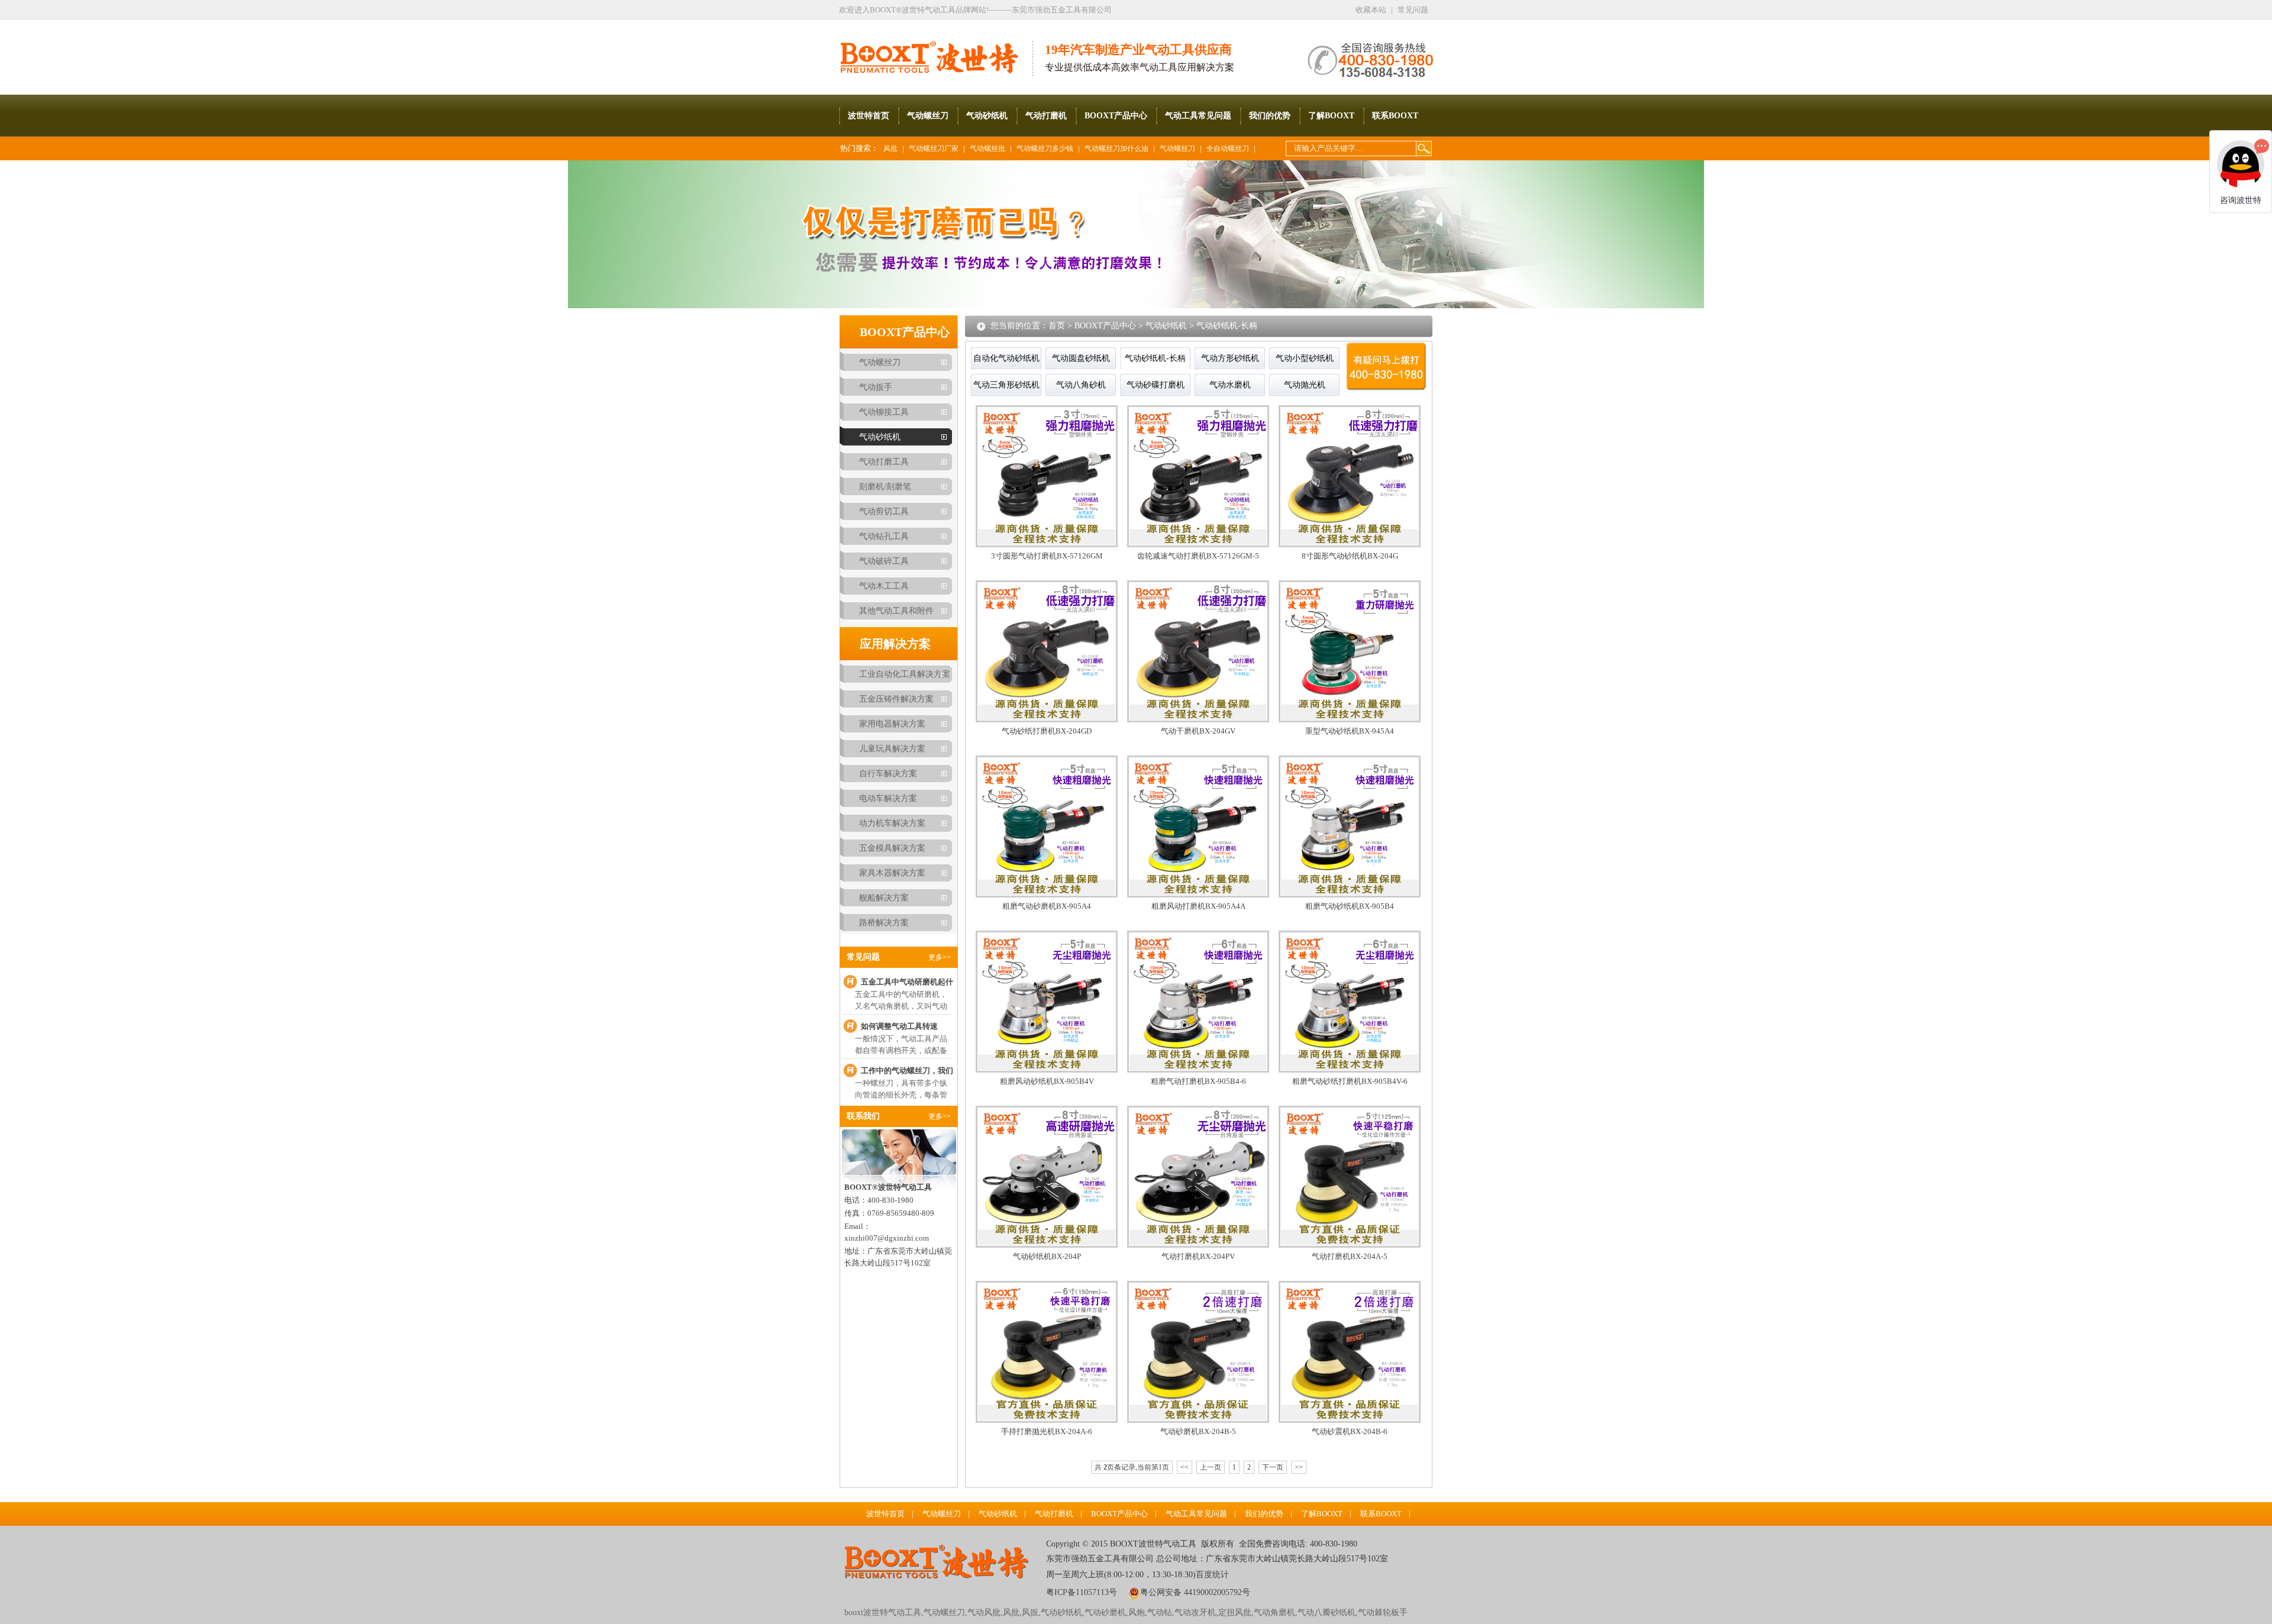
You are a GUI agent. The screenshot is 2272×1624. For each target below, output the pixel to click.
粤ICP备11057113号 (1082, 1592)
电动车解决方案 (888, 798)
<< (1185, 1467)
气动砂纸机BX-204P (1047, 1256)
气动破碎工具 (884, 561)
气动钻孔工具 (884, 536)
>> (1299, 1467)
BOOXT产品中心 (1116, 116)
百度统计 (1212, 1575)
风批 (890, 148)
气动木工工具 (884, 586)
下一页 (1273, 1467)
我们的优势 (1270, 116)
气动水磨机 (1230, 385)
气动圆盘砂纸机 (1081, 358)
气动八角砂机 (1081, 385)
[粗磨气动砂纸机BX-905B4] (1350, 895)
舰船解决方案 (884, 898)
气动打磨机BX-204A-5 (1350, 1256)
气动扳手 (876, 387)
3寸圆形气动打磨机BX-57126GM (1047, 556)
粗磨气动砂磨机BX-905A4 (1047, 906)
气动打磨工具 (884, 462)
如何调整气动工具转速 (899, 1026)
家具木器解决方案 (892, 873)
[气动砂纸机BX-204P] (1047, 1245)
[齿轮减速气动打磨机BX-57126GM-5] (1198, 545)
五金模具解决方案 (892, 848)
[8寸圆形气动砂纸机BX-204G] (1350, 545)
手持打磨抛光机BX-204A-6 (1047, 1431)
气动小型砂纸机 (1305, 358)
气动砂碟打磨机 (1156, 385)
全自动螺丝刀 (1228, 148)
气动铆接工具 (884, 412)
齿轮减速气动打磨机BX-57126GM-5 (1198, 556)
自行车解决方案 (888, 774)
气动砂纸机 (987, 116)
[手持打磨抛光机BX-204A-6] (1047, 1420)
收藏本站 (1371, 10)
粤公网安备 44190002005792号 (1195, 1592)
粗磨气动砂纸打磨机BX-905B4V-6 (1350, 1081)
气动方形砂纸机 (1230, 358)
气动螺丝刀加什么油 (1116, 148)
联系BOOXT (1395, 116)
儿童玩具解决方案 (892, 749)
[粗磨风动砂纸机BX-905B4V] (1047, 1070)
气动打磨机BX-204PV (1198, 1256)
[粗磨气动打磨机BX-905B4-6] (1198, 1070)
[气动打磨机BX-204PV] (1198, 1245)
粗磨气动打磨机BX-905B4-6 (1198, 1081)
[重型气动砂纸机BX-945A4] (1350, 720)
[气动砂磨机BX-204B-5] (1198, 1420)
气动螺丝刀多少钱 (1045, 148)
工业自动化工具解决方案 (905, 674)
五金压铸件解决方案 (896, 699)
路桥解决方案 (884, 923)
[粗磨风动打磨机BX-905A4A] (1198, 895)
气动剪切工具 (884, 511)
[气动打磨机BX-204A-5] (1350, 1245)
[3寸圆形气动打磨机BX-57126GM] (1047, 545)
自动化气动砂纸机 (1006, 358)
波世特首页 (869, 116)
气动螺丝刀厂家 (934, 148)
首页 (1057, 326)
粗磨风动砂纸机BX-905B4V (1047, 1081)
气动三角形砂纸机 (1006, 385)
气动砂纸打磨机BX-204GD (1047, 731)
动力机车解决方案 (892, 823)
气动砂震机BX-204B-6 (1350, 1431)
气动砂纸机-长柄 (1227, 326)
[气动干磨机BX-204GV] (1198, 720)
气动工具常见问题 (1198, 116)
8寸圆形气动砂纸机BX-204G (1350, 556)
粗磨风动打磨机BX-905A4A (1198, 906)
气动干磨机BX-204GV (1198, 731)
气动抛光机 (1305, 385)
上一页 (1211, 1467)
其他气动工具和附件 (896, 611)
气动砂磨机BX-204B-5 (1198, 1431)
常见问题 (1413, 10)
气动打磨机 (1046, 116)
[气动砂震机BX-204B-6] (1350, 1420)
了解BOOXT (1331, 116)
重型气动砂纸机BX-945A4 (1350, 731)
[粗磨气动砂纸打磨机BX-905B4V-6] (1350, 1070)
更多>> (940, 957)
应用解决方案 (895, 644)
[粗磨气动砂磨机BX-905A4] (1047, 895)
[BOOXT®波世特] (936, 48)
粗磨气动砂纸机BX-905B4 (1350, 906)
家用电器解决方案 (892, 724)
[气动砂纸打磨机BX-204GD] (1047, 720)
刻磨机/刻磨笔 (885, 487)
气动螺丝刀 (928, 116)
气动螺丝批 (987, 148)
